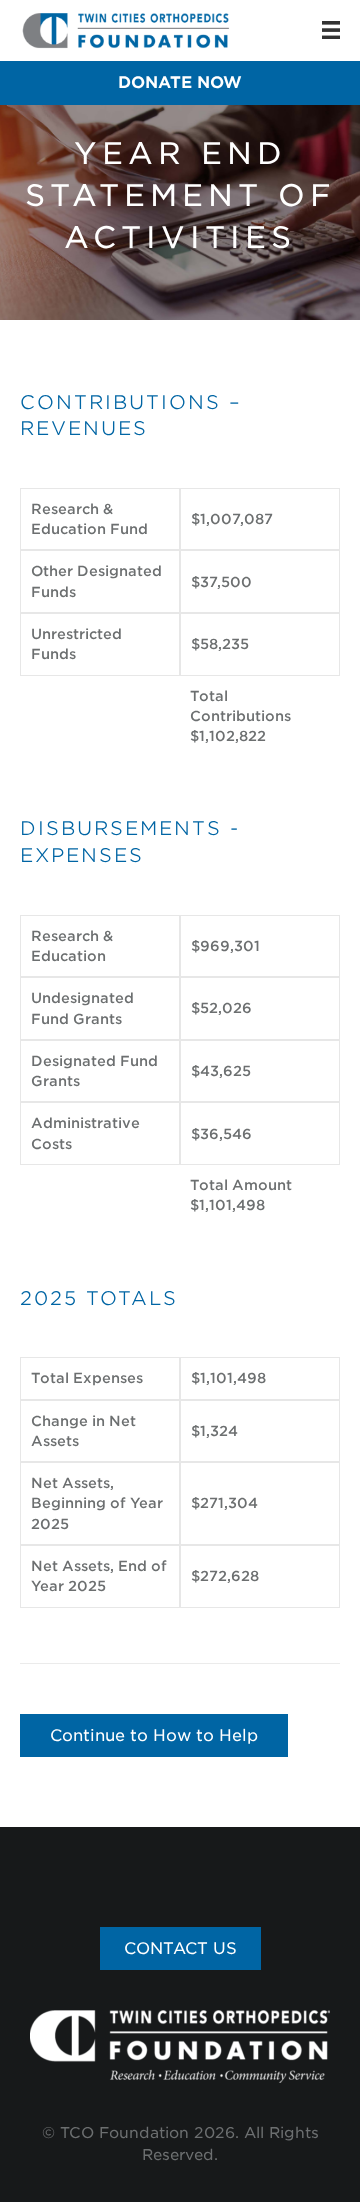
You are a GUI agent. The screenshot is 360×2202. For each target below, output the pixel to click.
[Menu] (331, 30)
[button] (180, 82)
